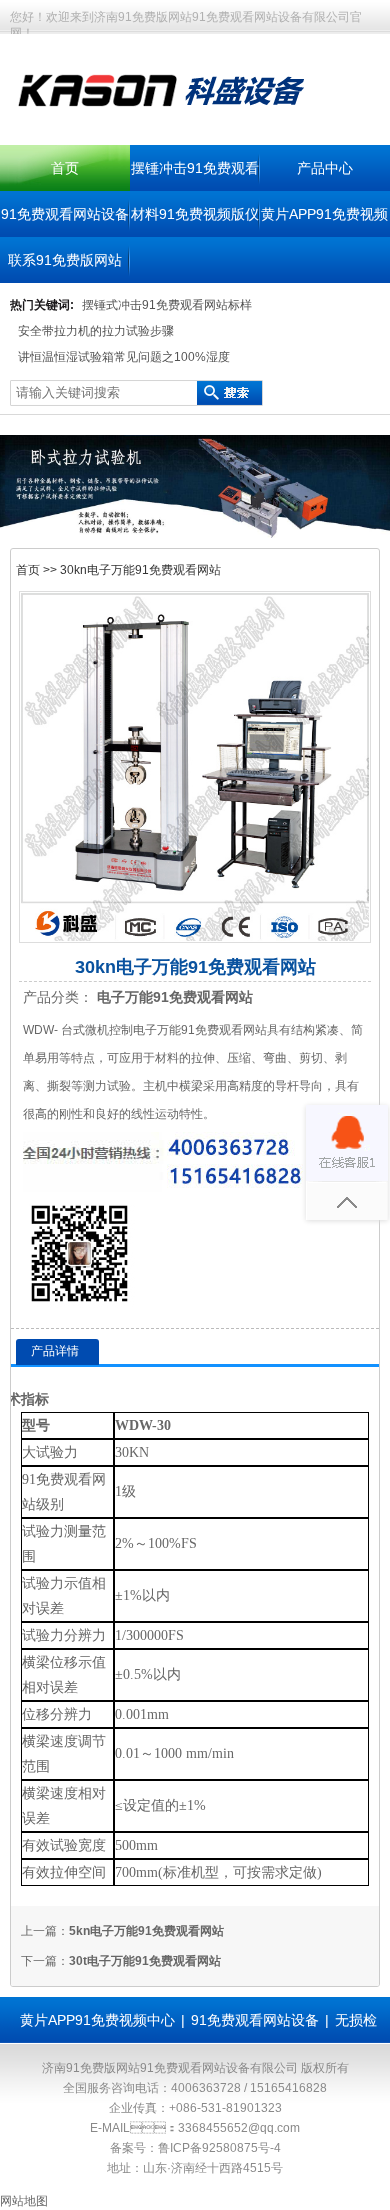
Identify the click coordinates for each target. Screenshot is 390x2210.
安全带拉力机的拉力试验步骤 (96, 331)
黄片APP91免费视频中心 (97, 2020)
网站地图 (24, 2201)
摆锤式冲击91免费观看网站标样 (167, 305)
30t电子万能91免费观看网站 (145, 1961)
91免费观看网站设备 (65, 214)
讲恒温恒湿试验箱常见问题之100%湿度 (124, 357)
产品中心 (325, 168)
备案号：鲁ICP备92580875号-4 (195, 2148)
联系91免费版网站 (65, 260)
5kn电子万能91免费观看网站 (146, 1931)
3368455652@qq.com (239, 2128)
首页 (65, 168)
